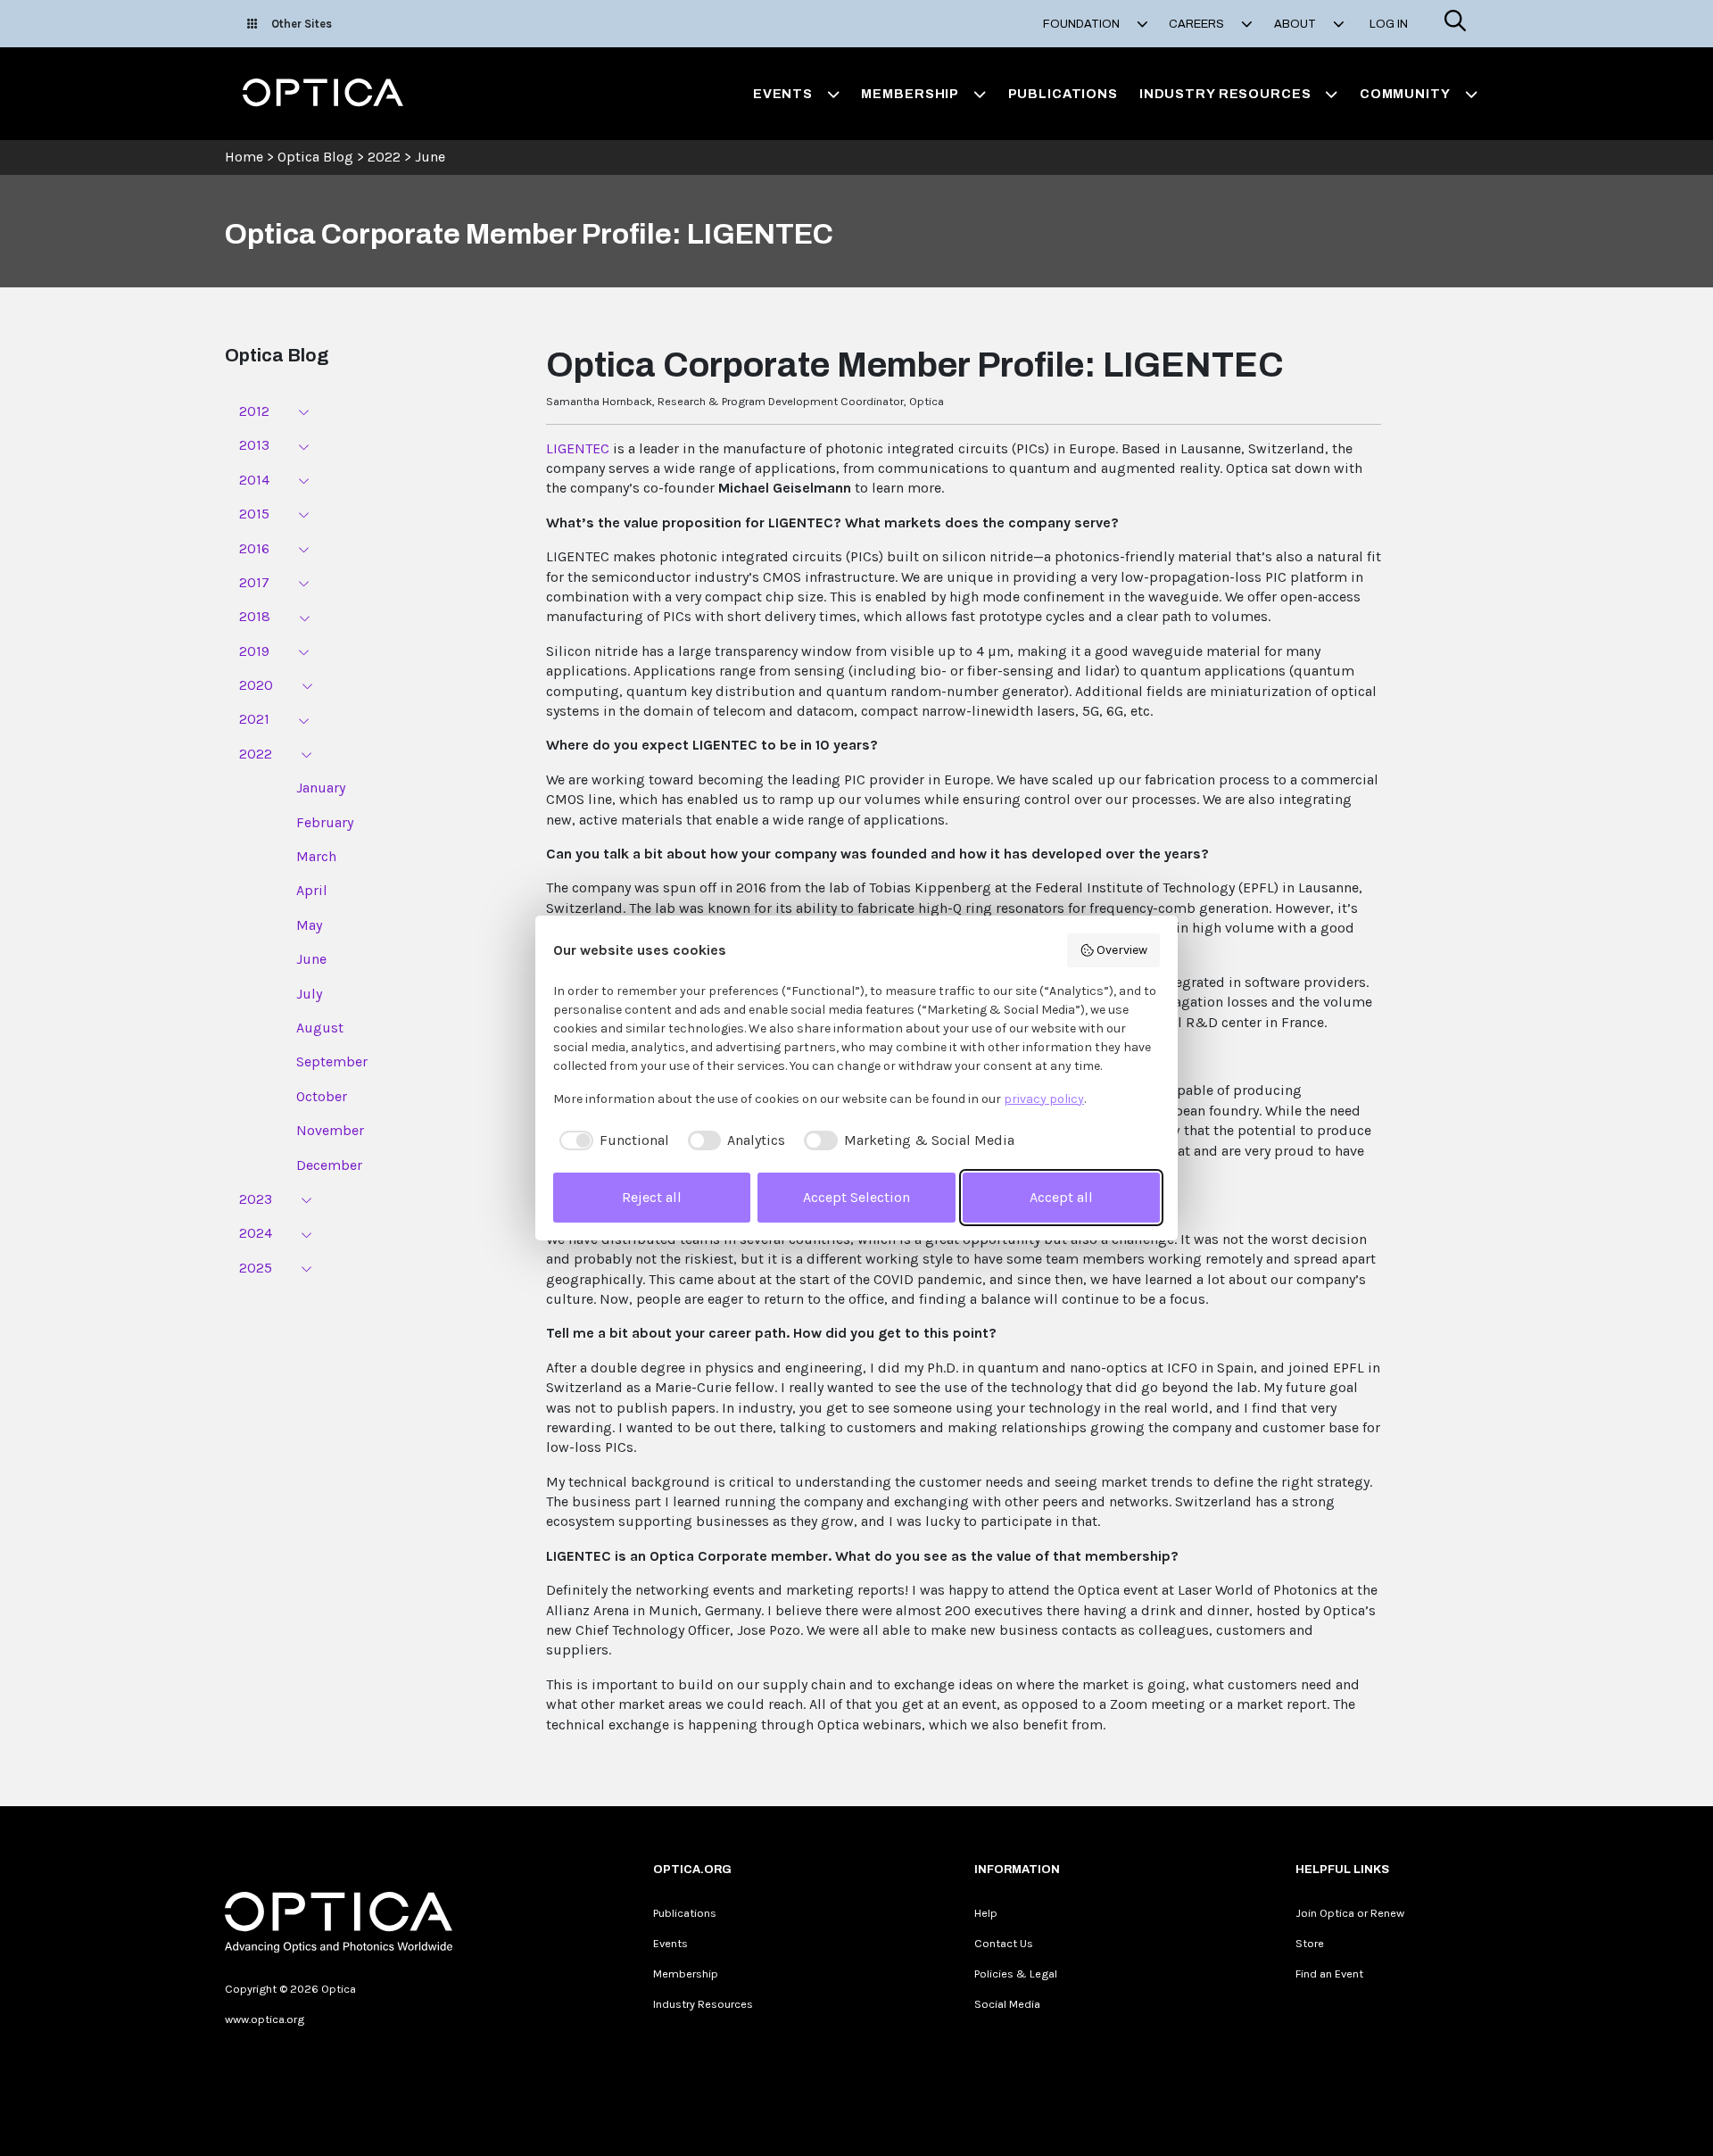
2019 (254, 651)
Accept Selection (856, 1197)
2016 (254, 548)
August (320, 1028)
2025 (256, 1268)
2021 (254, 719)
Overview (1122, 950)
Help (986, 1913)
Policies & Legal (1016, 1974)
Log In (1389, 24)
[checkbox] (611, 1140)
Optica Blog (317, 157)
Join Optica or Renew (1350, 1913)
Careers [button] (1198, 24)
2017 (254, 582)
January (321, 788)
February (325, 822)
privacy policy (1044, 1099)
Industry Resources (703, 2004)
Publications (1063, 94)
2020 (256, 685)
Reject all (652, 1197)
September (332, 1061)
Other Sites (302, 24)
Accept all (1061, 1197)
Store (1310, 1943)
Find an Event (1329, 1974)
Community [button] (1405, 94)
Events (670, 1943)
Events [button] (783, 94)
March (316, 856)
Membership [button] (910, 94)
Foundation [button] (1083, 24)
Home (244, 157)
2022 (384, 157)
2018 (255, 616)
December (329, 1165)
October (322, 1096)
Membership (686, 1974)
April (312, 890)
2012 (254, 411)
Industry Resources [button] (1225, 94)
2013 (254, 445)
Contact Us (1004, 1943)
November (330, 1130)
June (430, 157)
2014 (254, 480)
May (309, 925)
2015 (254, 514)
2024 (256, 1233)
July (309, 994)
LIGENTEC (578, 448)
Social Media (1007, 2004)
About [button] (1296, 24)
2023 (256, 1199)
